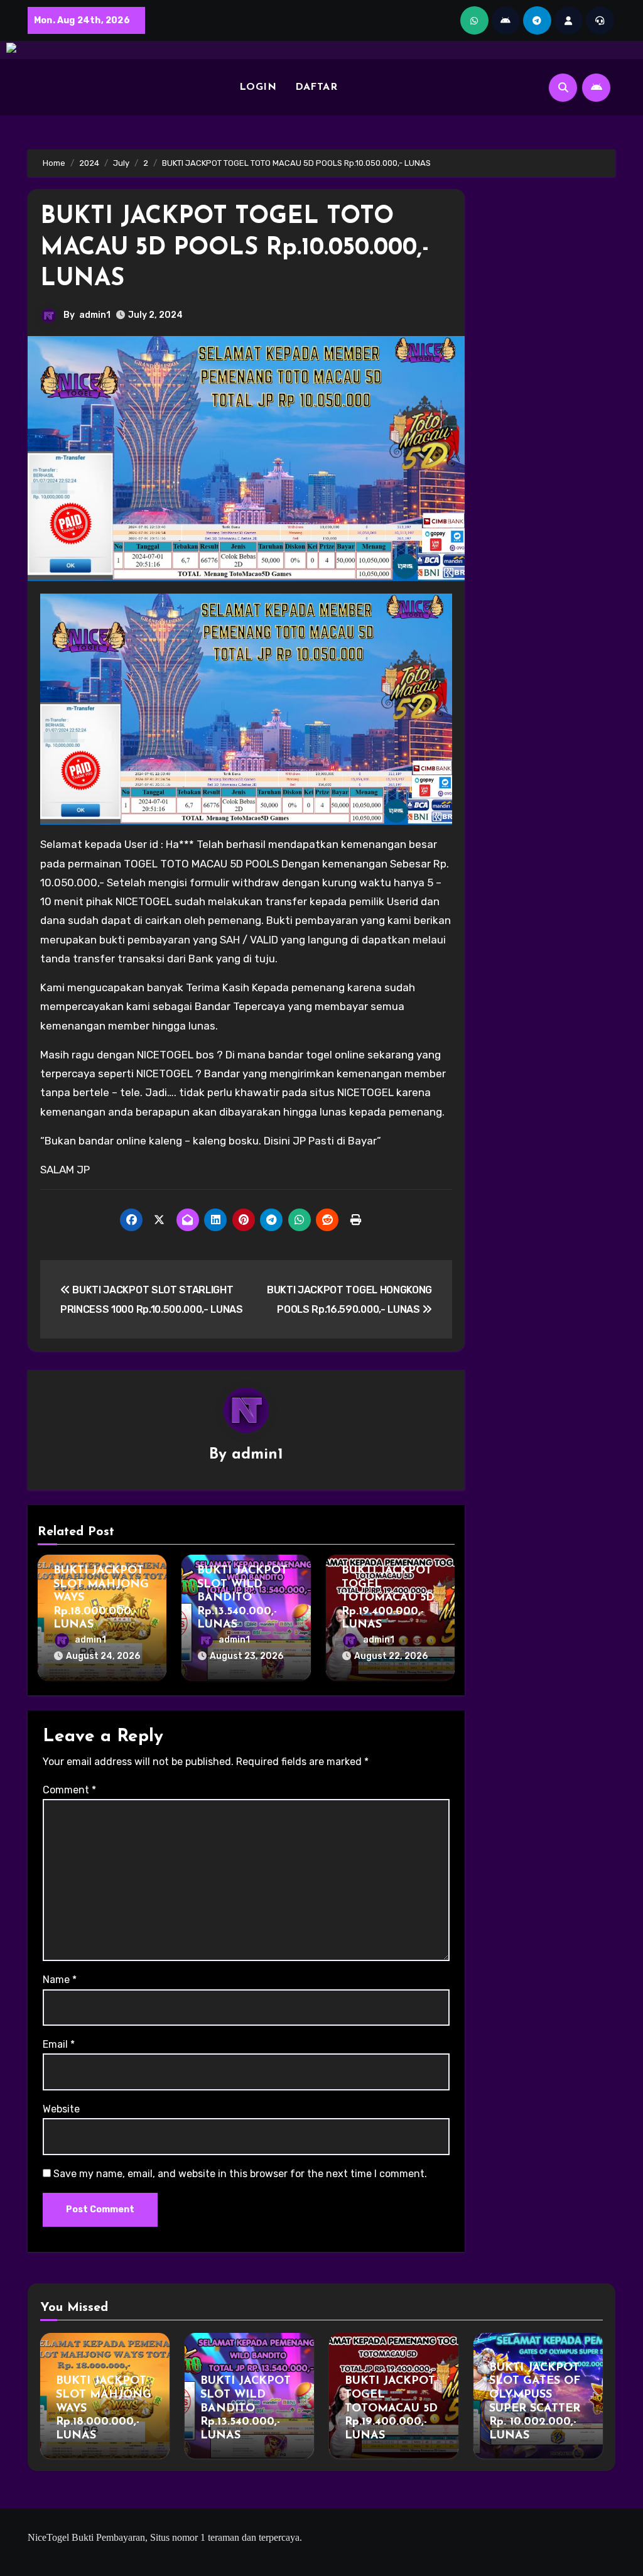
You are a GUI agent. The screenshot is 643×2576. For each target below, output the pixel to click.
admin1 (95, 315)
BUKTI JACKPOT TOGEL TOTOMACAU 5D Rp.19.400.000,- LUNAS (388, 1598)
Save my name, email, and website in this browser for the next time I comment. (240, 2174)
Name (60, 1980)
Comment (69, 1790)
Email (59, 2044)
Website (61, 2109)
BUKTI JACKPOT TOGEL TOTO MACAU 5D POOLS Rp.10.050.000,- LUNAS (235, 248)
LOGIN (258, 87)
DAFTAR (316, 87)
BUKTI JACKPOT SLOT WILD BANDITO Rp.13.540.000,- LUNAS (242, 1598)
